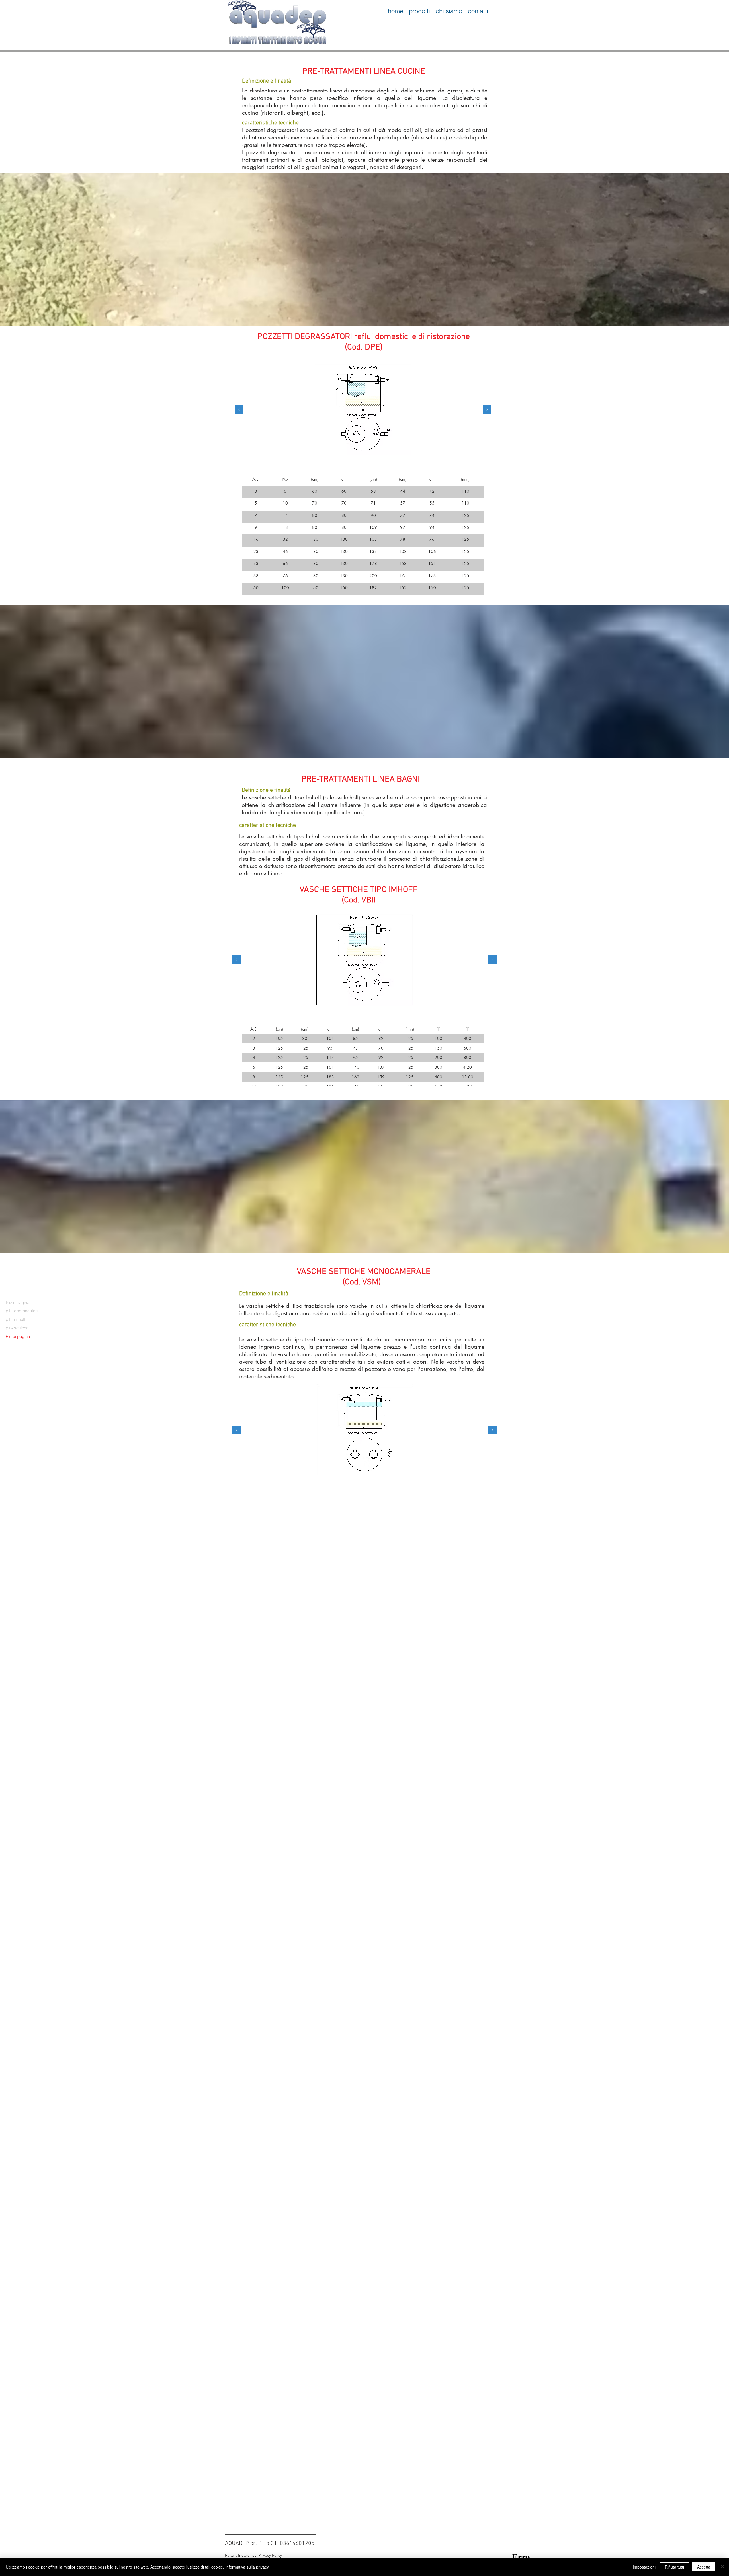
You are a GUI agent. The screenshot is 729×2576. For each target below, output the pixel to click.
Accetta (704, 2567)
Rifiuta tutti (674, 2567)
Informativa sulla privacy (247, 2567)
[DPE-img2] (366, 451)
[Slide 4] (373, 1000)
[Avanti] (487, 410)
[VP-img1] (361, 1000)
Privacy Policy (270, 2556)
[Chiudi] (722, 2567)
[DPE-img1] (360, 451)
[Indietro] (239, 410)
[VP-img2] (367, 1000)
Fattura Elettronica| (242, 2556)
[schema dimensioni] (354, 451)
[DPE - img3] (372, 451)
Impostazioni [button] (644, 2567)
